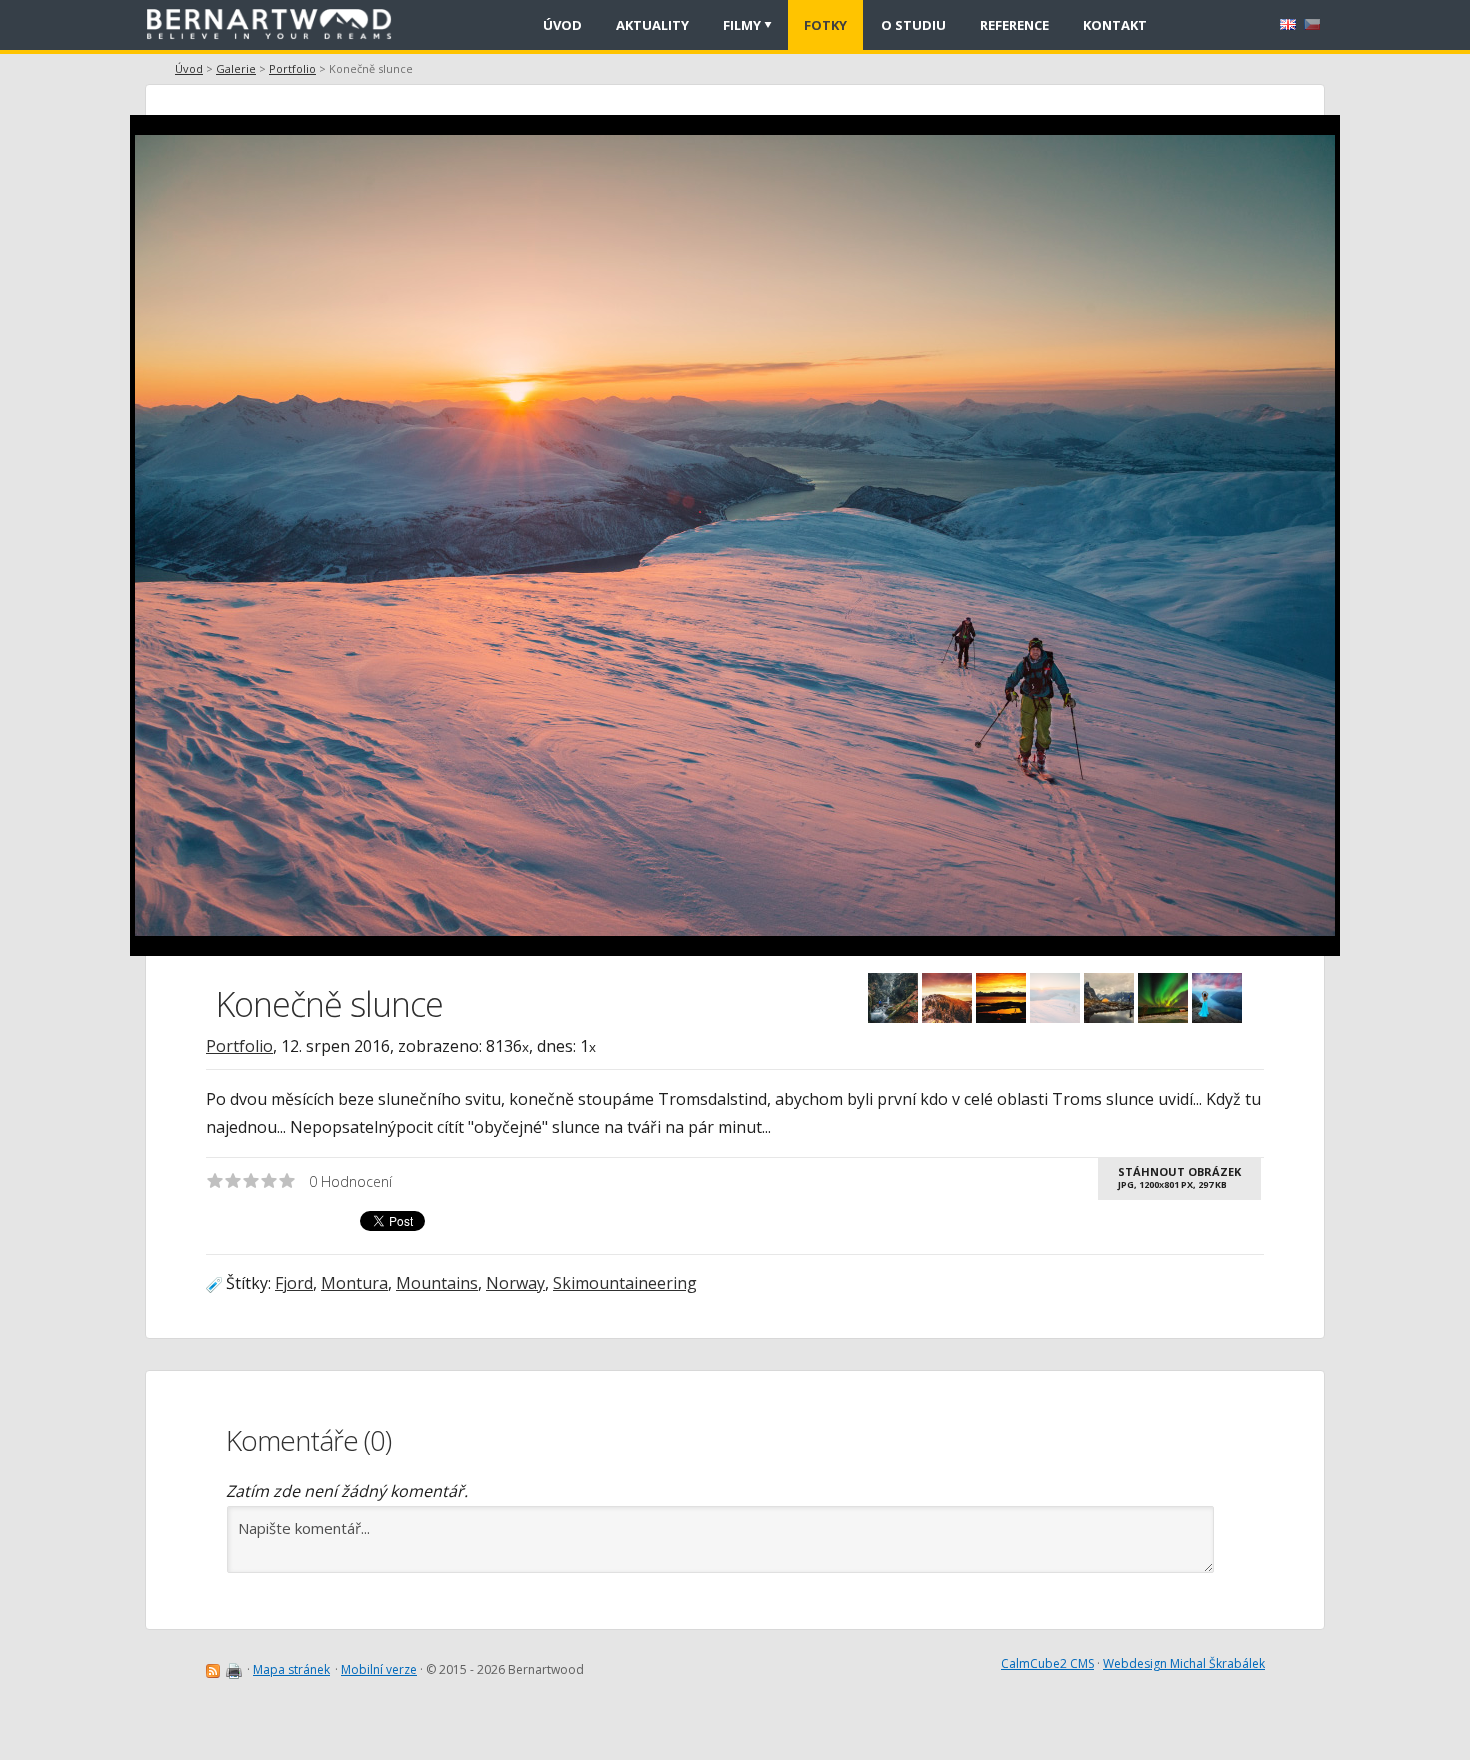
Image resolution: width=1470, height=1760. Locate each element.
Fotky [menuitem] (825, 25)
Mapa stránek (291, 1669)
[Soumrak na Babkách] (947, 998)
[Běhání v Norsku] (1001, 998)
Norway (515, 1283)
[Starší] (1030, 515)
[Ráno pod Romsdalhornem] (1109, 998)
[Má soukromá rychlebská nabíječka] (893, 998)
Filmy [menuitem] (742, 25)
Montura (354, 1283)
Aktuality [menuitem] (652, 25)
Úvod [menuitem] (562, 25)
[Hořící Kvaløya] (1163, 998)
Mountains (437, 1283)
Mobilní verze (379, 1669)
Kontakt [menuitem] (1115, 25)
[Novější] (430, 515)
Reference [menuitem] (1014, 25)
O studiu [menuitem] (913, 25)
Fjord (294, 1283)
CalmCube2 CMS (1047, 1663)
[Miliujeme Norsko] (1217, 998)
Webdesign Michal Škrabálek (1184, 1663)
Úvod (189, 68)
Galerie (236, 68)
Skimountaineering (625, 1283)
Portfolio (292, 68)
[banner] (276, 25)
